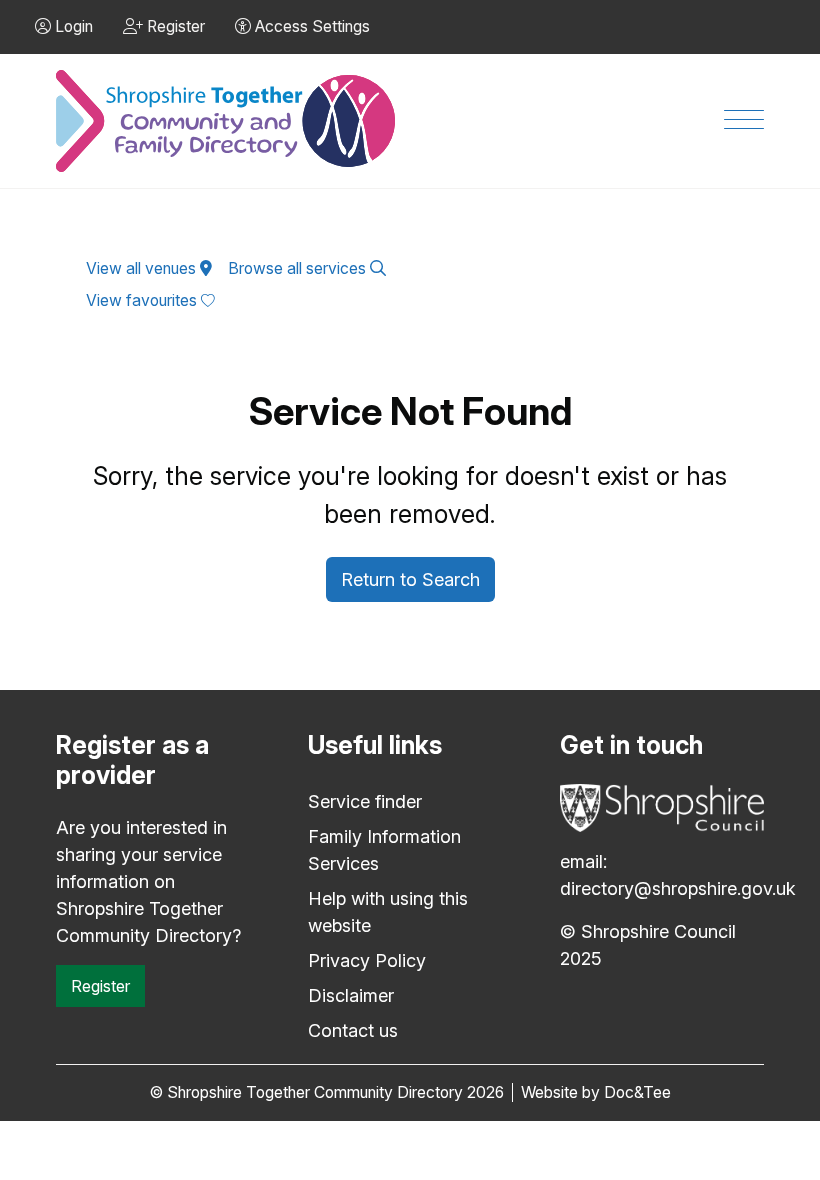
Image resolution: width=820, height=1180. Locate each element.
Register (100, 986)
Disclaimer (351, 995)
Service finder (365, 801)
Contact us (353, 1030)
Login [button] (72, 26)
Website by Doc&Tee (596, 1092)
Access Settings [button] (310, 26)
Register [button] (174, 26)
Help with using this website (388, 912)
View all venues (143, 268)
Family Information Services (384, 850)
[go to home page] (227, 121)
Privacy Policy (367, 960)
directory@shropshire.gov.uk (678, 888)
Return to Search (410, 579)
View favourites (143, 300)
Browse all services (299, 268)
